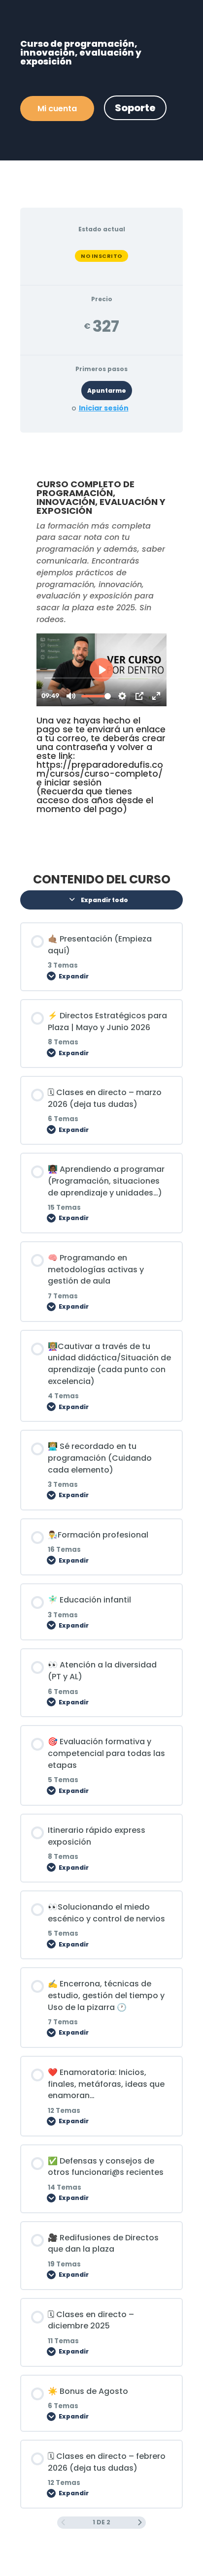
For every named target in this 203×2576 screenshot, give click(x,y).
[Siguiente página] (140, 2523)
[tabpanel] (101, 649)
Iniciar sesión (104, 408)
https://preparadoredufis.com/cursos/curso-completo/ (100, 769)
